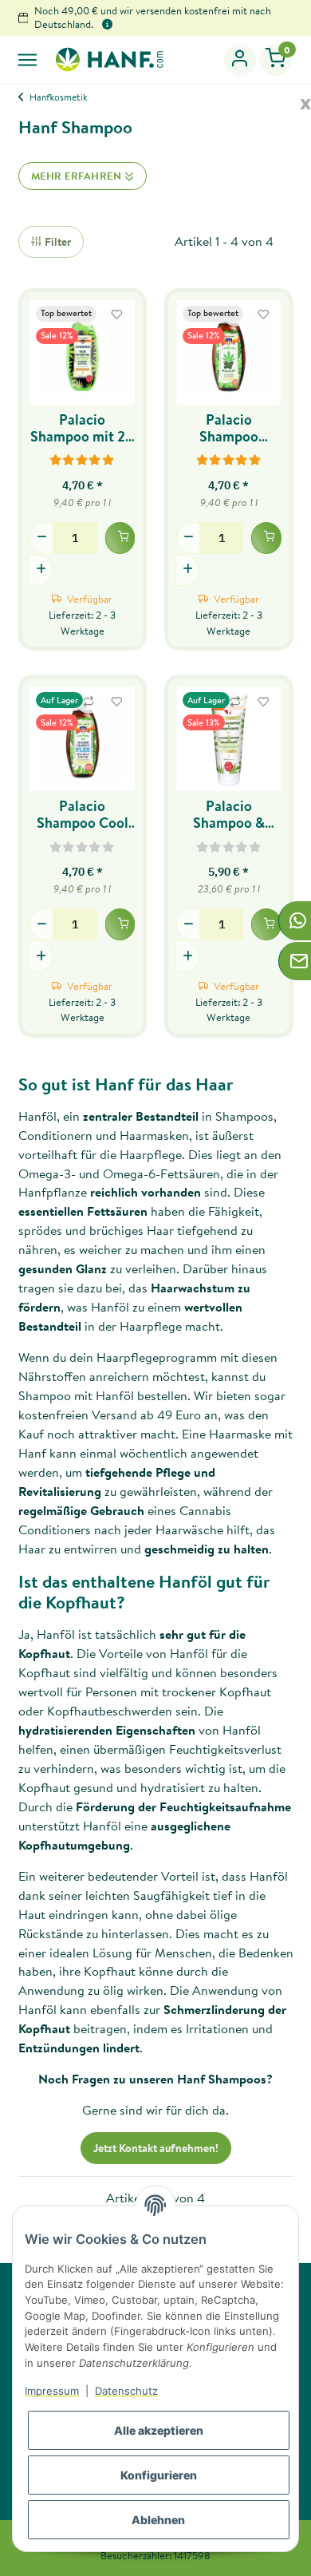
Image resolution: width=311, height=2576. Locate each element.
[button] (240, 60)
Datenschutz (126, 2391)
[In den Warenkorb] (120, 538)
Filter (57, 242)
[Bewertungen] (83, 459)
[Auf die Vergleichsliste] (89, 702)
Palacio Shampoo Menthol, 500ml (229, 428)
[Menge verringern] (41, 538)
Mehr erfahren (78, 176)
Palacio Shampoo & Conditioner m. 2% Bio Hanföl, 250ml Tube (228, 814)
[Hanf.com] (109, 59)
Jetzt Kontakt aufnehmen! (156, 2148)
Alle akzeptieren (159, 2430)
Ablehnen (158, 2520)
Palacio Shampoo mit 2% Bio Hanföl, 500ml (83, 428)
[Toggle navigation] (28, 59)
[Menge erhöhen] (41, 570)
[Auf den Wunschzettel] (116, 315)
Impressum (52, 2391)
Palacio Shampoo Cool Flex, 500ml (83, 814)
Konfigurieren (159, 2475)
